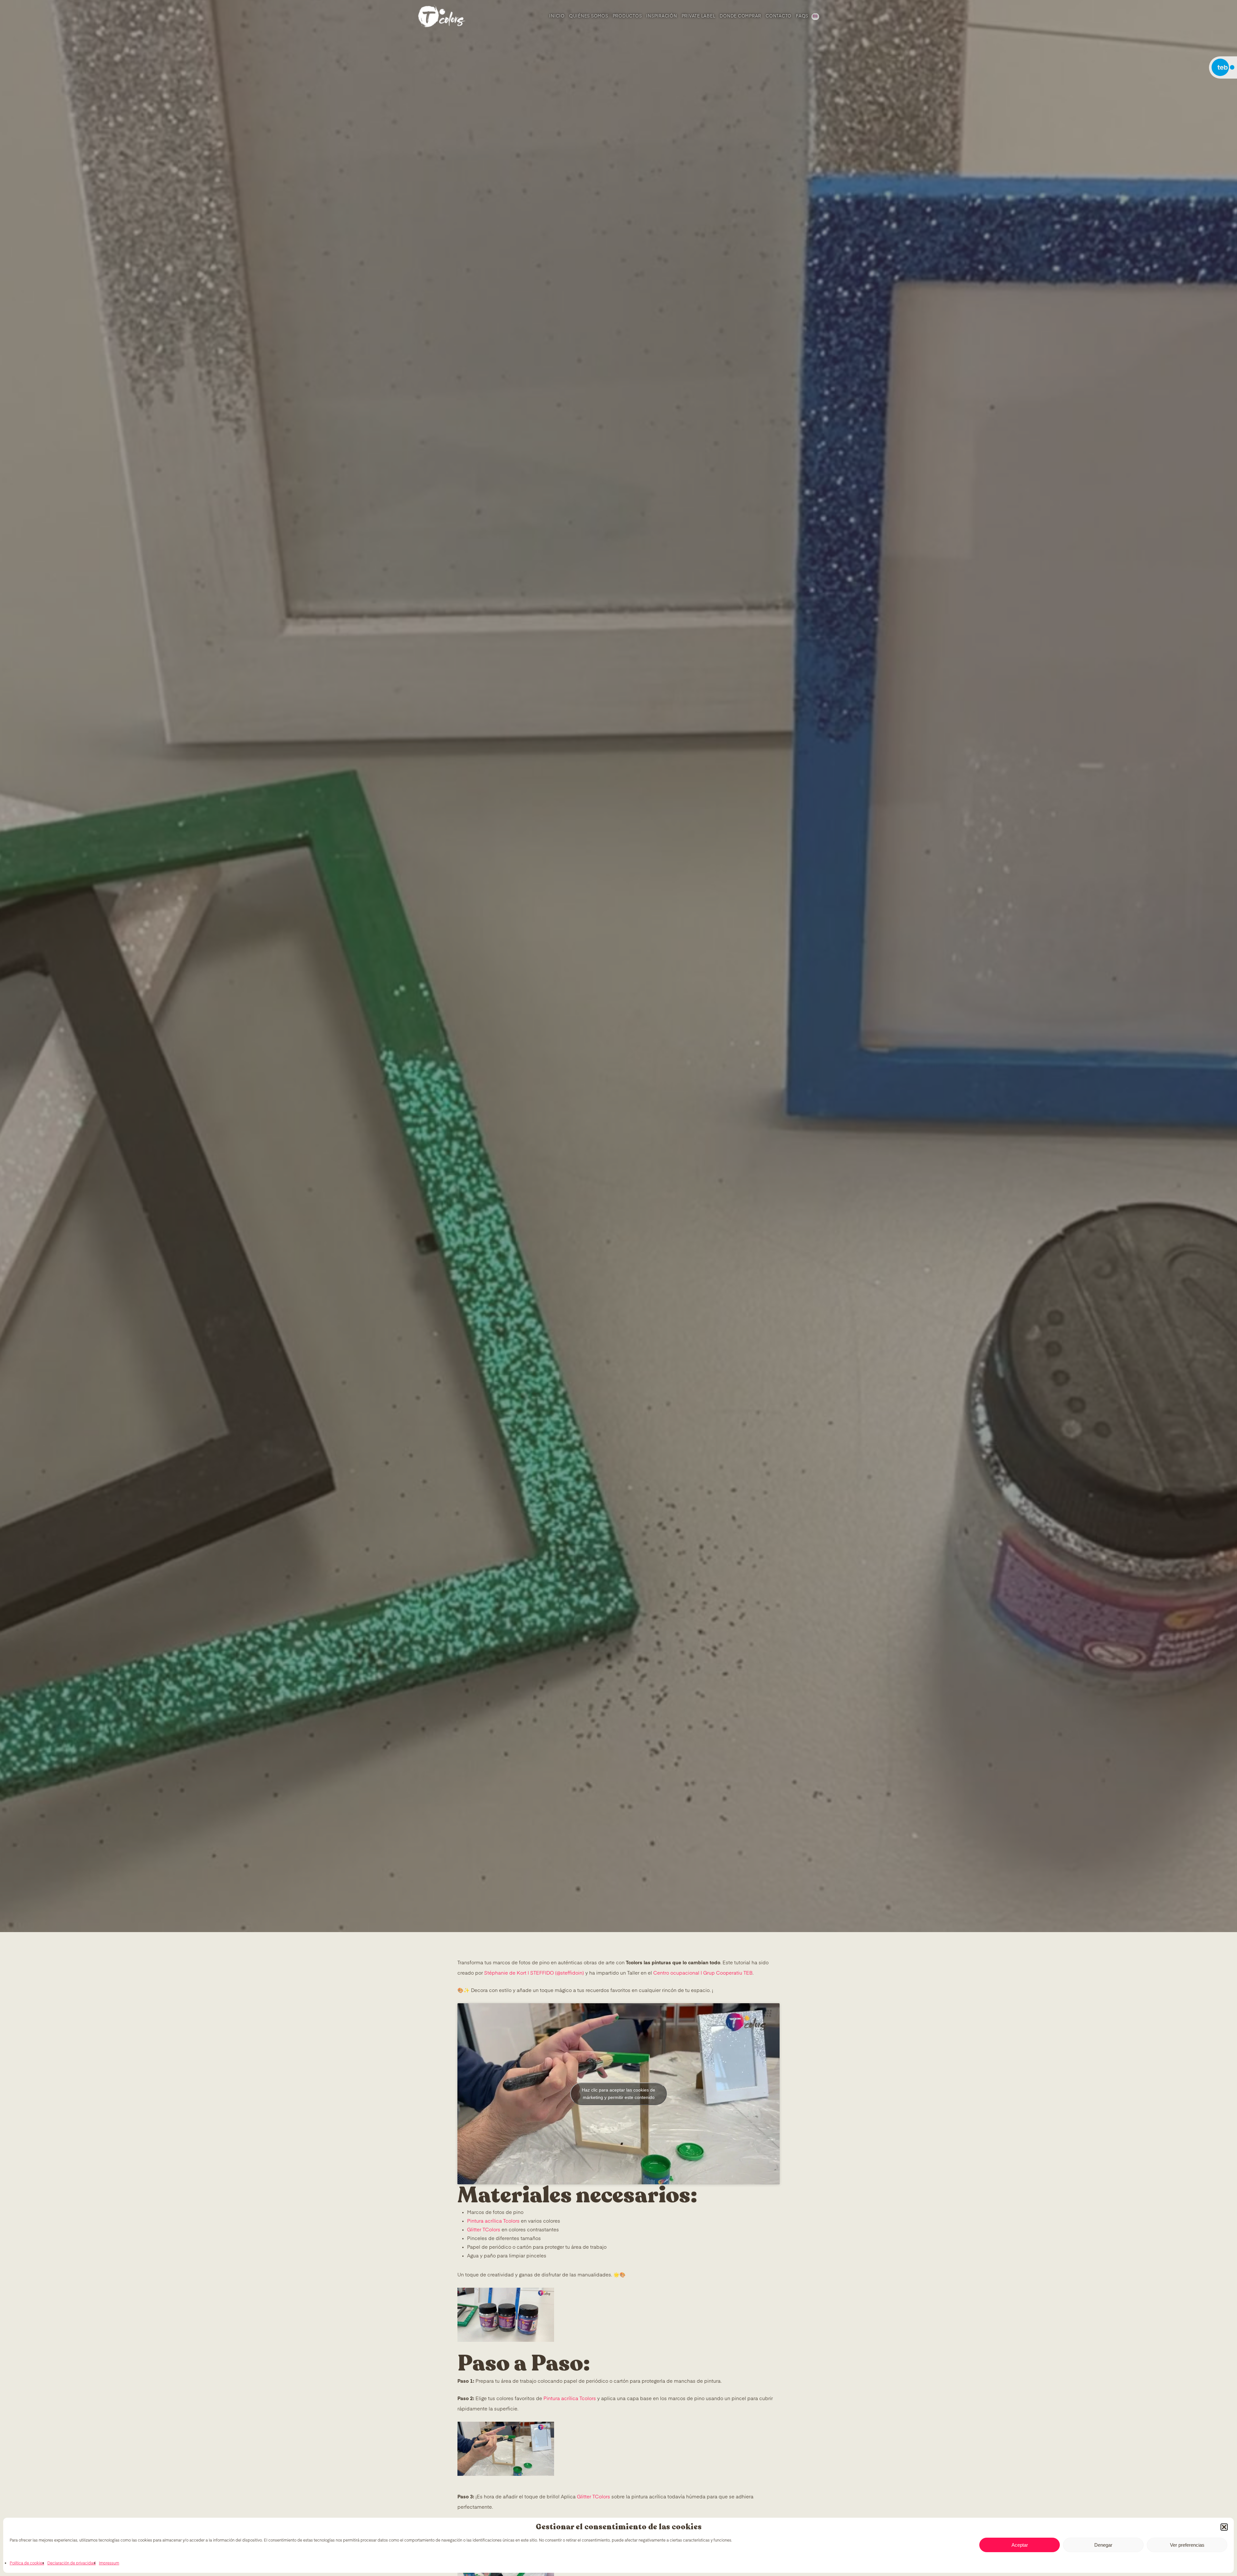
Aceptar (1020, 2545)
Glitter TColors (484, 2230)
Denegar (1103, 2545)
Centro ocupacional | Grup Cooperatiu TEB (703, 1973)
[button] (1224, 2527)
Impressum (109, 2563)
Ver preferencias (1187, 2545)
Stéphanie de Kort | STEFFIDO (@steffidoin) (534, 1973)
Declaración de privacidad (72, 2563)
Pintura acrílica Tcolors (493, 2221)
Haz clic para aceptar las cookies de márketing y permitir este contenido (618, 2094)
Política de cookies (27, 2563)
